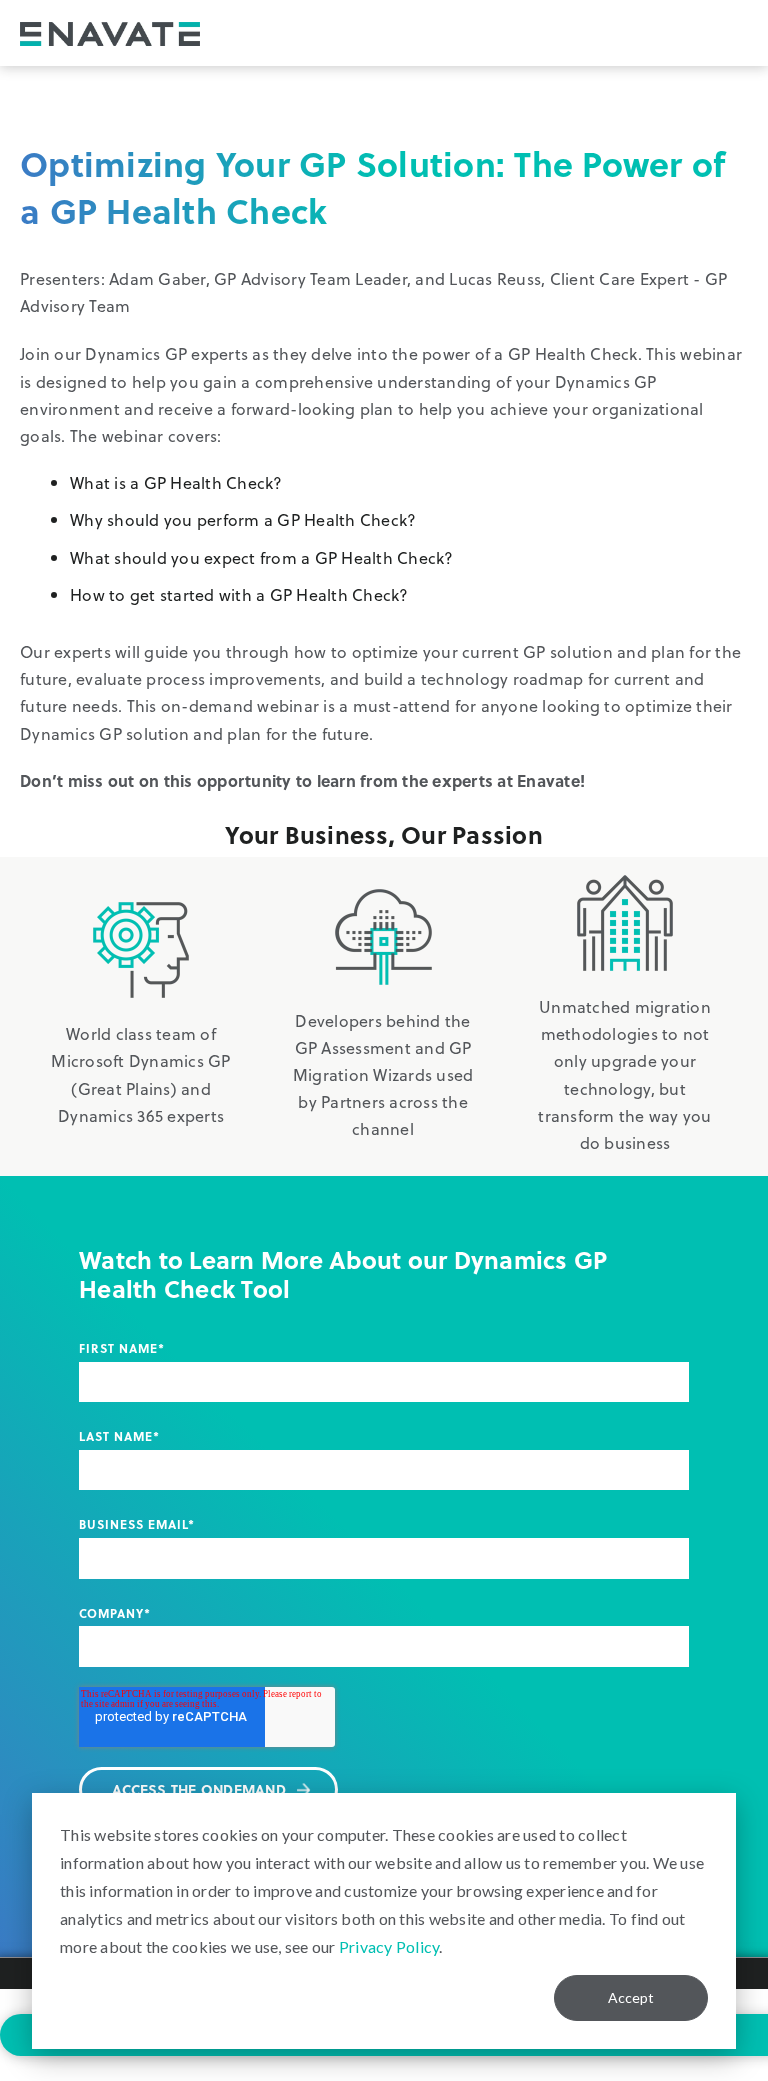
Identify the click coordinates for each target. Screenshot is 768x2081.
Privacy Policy (389, 1946)
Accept (631, 1997)
